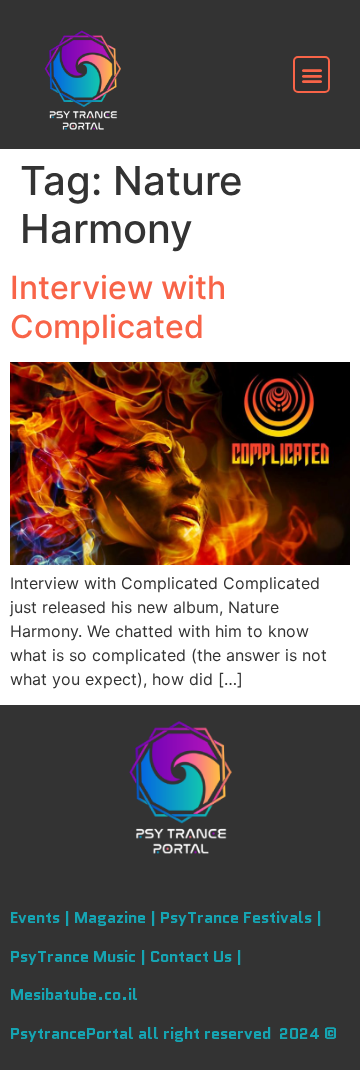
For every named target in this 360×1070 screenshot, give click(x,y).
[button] (311, 74)
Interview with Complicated (118, 306)
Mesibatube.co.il (74, 994)
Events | (42, 917)
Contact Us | (196, 956)
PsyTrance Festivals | (241, 917)
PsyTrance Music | (80, 956)
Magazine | (117, 917)
